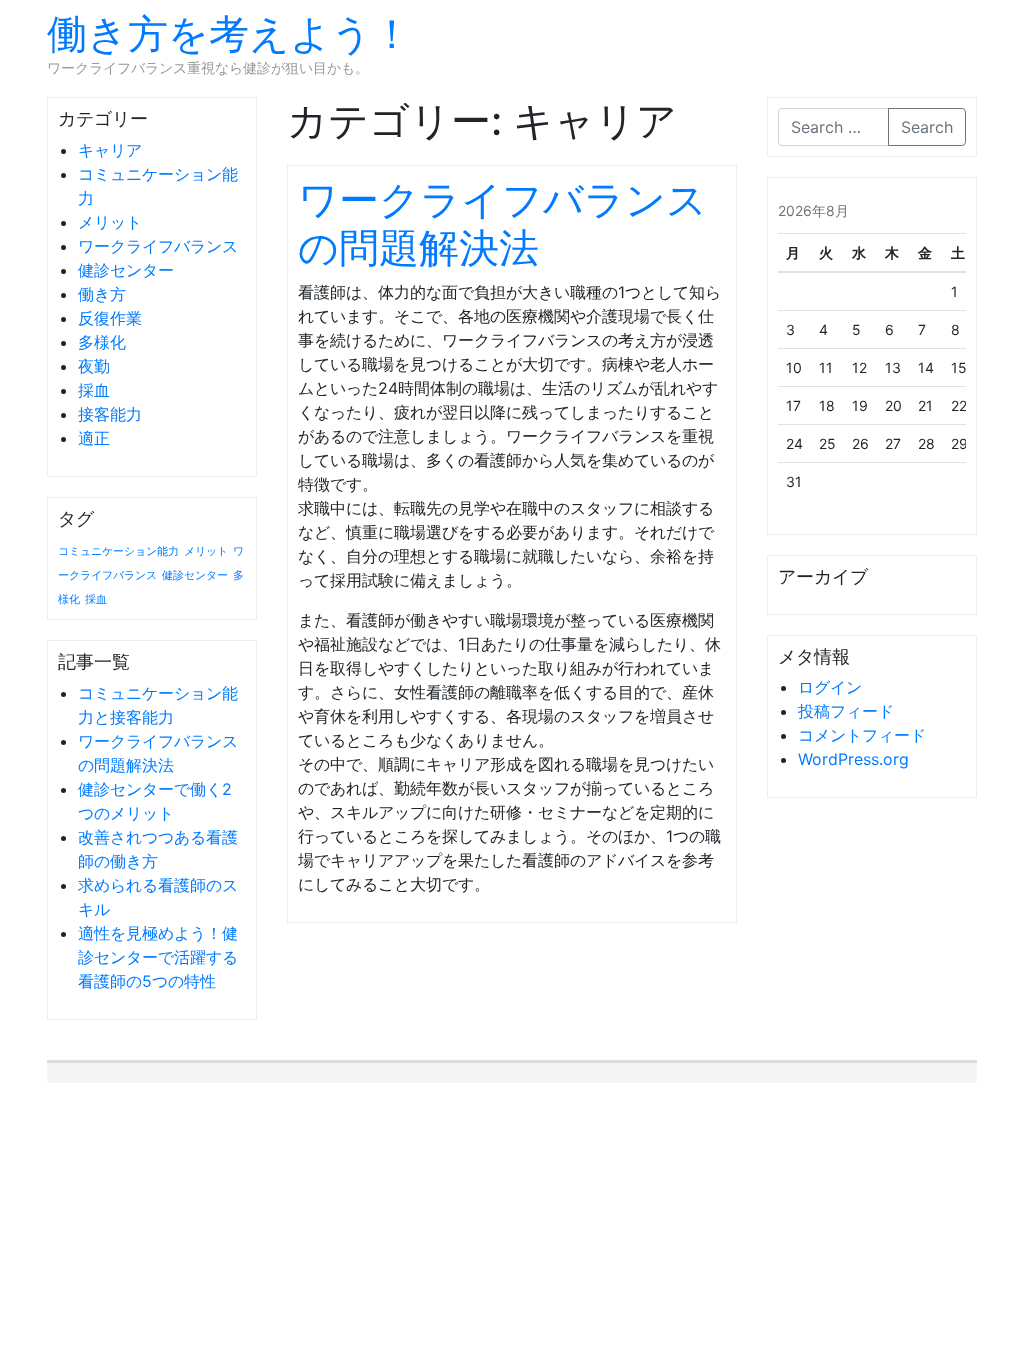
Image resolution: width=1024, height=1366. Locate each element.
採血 (94, 390)
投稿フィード (846, 711)
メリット (110, 222)
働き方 (102, 294)
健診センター (126, 270)
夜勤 (94, 366)
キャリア (110, 150)
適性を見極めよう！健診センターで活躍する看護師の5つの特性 (158, 957)
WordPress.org (853, 759)
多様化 (102, 342)
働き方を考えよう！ (229, 33)
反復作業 (110, 318)
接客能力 (110, 414)
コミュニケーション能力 (118, 551)
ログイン (830, 687)
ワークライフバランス (158, 246)
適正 (94, 438)
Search (927, 127)
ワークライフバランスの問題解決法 (502, 223)
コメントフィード (862, 735)
